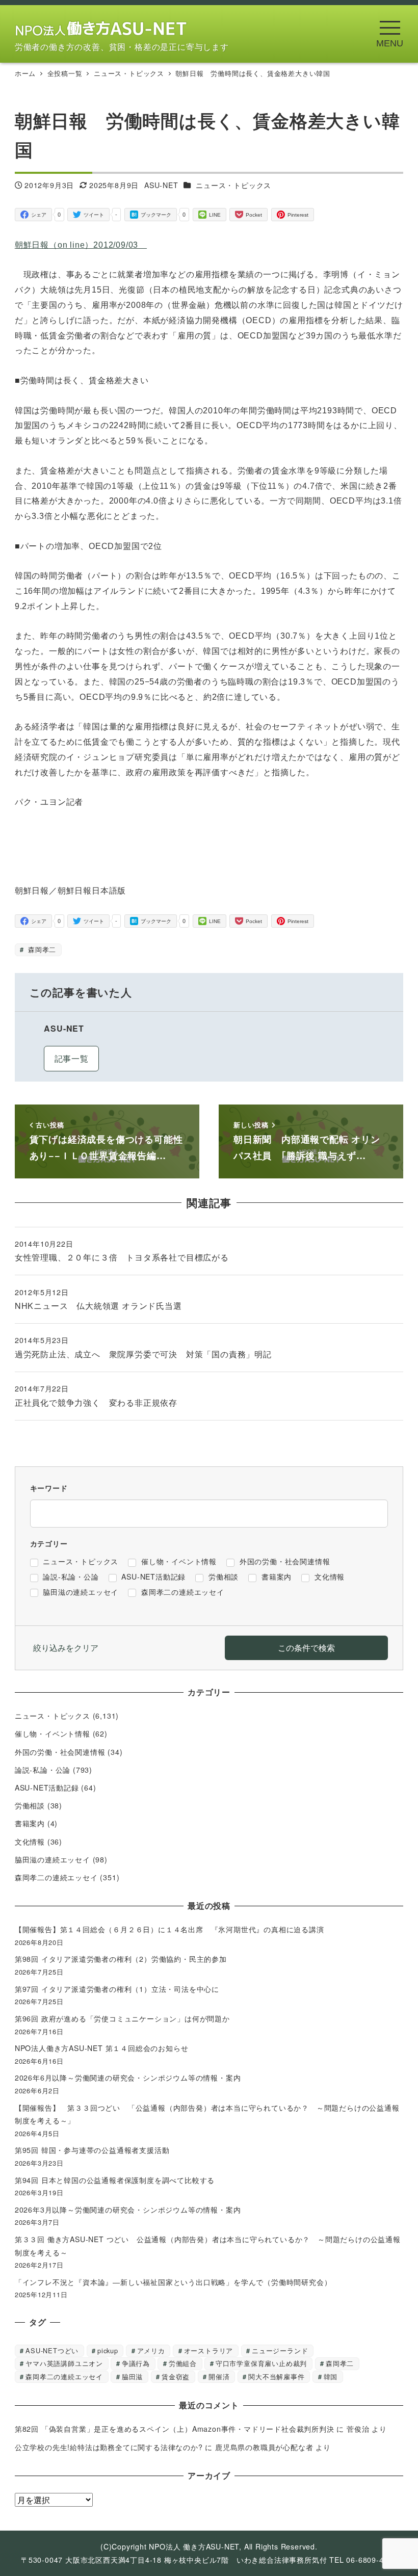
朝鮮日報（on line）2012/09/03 (81, 245)
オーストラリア (209, 2350)
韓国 (331, 2376)
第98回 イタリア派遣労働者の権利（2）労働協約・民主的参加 (121, 1959)
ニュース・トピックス (233, 185)
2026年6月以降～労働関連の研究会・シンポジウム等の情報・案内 (128, 2078)
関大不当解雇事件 (276, 2376)
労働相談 (30, 1805)
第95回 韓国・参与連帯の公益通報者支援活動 (92, 2150)
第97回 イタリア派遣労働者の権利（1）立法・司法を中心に (117, 1989)
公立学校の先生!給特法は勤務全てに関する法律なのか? (109, 2447)
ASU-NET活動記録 (47, 1788)
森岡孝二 (41, 949)
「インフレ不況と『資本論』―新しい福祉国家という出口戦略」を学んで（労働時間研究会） (173, 2282)
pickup (108, 2350)
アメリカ (151, 2350)
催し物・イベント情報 (53, 1733)
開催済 (219, 2376)
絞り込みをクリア (66, 1648)
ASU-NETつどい (52, 2350)
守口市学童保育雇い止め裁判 (261, 2363)
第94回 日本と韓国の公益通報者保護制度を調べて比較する (115, 2180)
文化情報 (30, 1842)
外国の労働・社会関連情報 (60, 1752)
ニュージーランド (280, 2350)
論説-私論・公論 (43, 1770)
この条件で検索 (306, 1648)
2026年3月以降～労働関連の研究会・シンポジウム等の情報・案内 (128, 2210)
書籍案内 (30, 1823)
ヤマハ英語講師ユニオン (64, 2363)
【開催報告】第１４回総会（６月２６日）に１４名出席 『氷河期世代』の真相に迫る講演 (173, 1929)
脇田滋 (132, 2376)
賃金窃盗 (176, 2376)
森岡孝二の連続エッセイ (56, 1877)
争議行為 (136, 2363)
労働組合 (183, 2363)
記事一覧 (72, 1058)
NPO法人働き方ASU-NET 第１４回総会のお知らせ (105, 2048)
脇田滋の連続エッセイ (53, 1859)
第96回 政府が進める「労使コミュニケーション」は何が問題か (122, 2018)
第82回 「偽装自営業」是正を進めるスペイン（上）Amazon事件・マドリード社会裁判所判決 (175, 2429)
